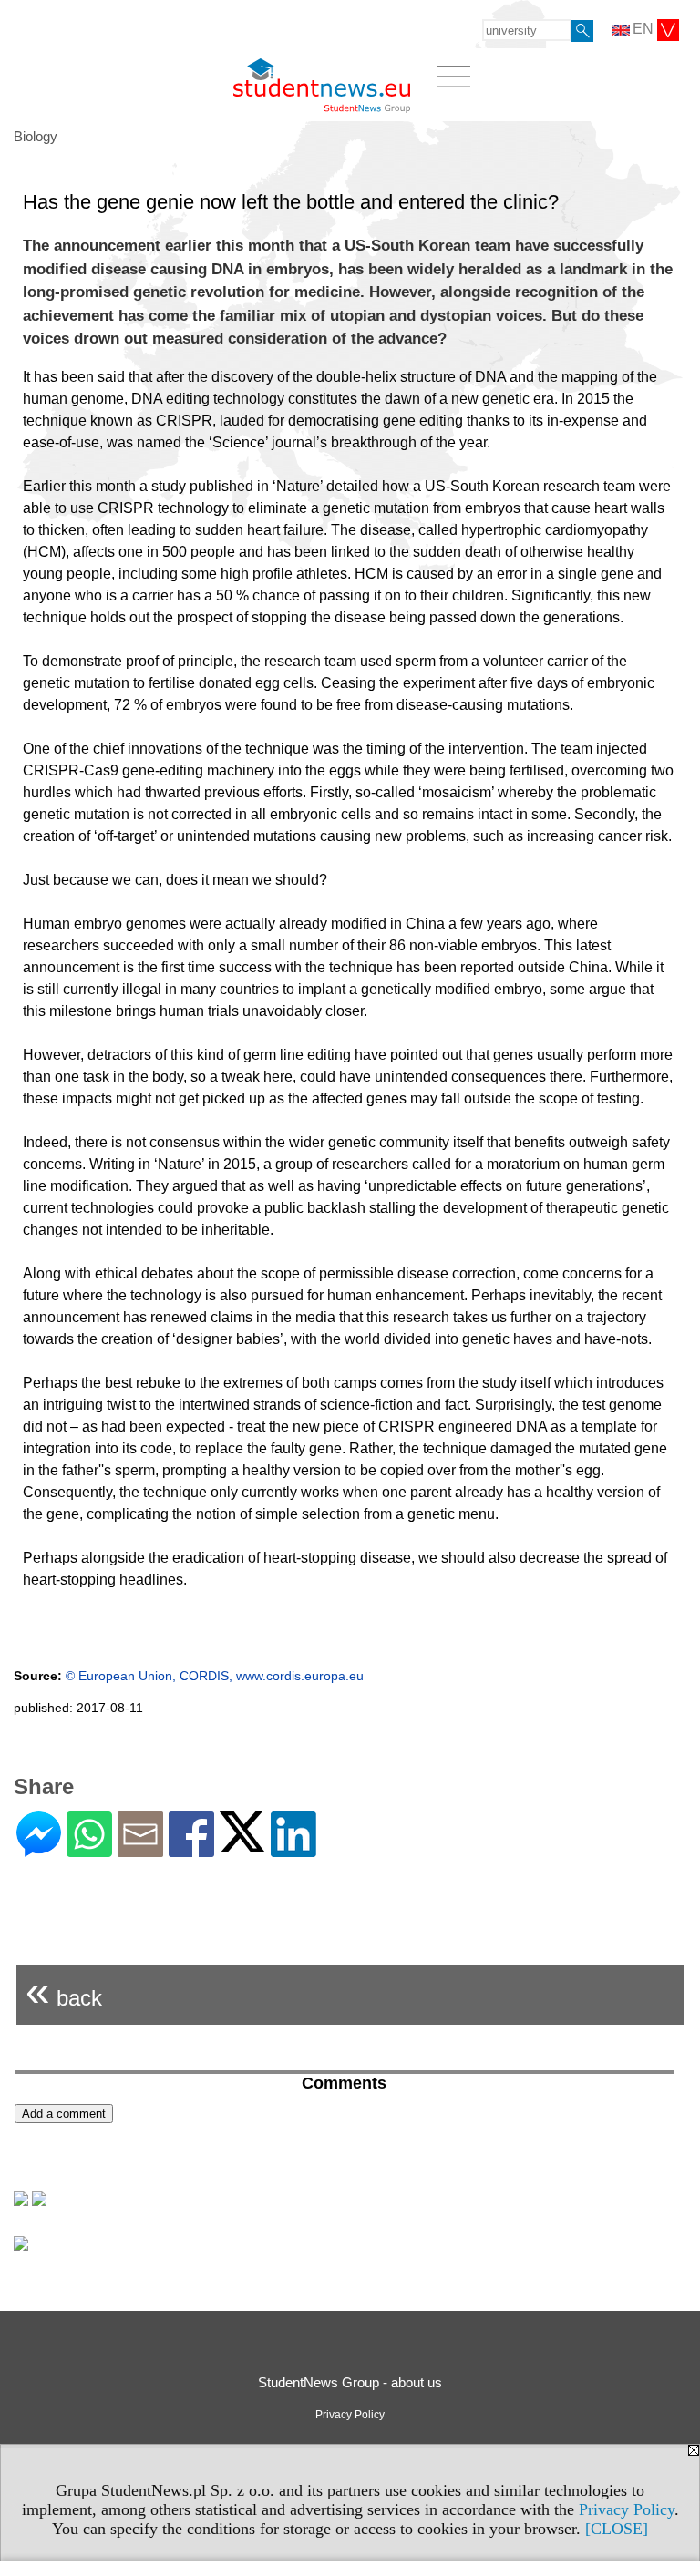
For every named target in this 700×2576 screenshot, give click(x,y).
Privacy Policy (627, 2509)
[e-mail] (140, 1849)
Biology (36, 136)
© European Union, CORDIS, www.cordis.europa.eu (215, 1676)
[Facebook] (191, 1849)
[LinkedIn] (293, 1849)
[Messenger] (39, 1849)
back (64, 1991)
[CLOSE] (617, 2529)
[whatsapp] (89, 1849)
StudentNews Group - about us (350, 2382)
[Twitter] (242, 1845)
